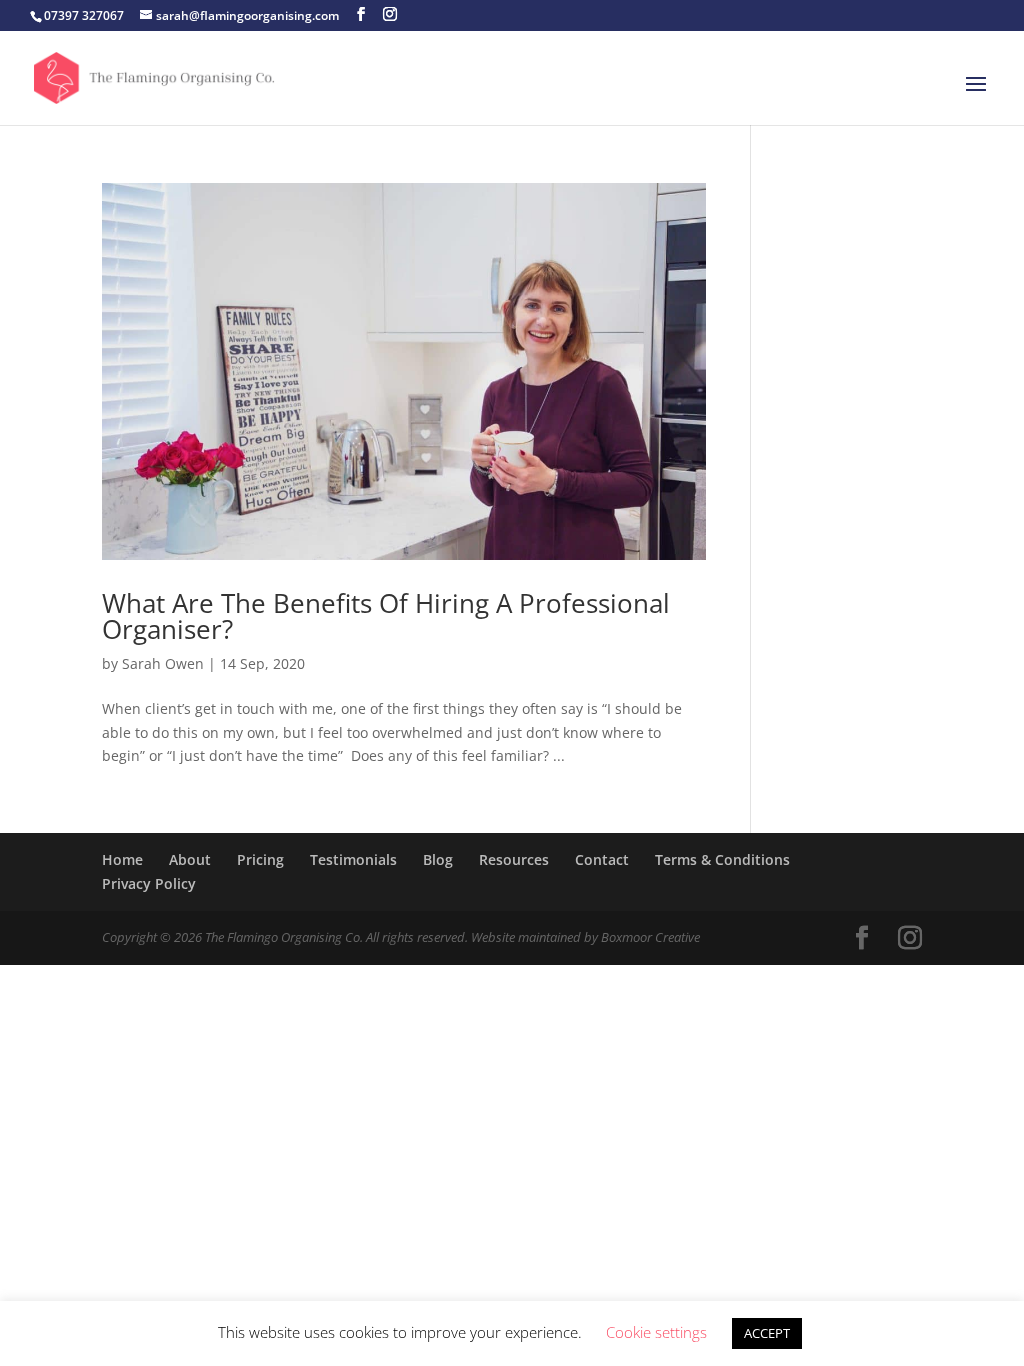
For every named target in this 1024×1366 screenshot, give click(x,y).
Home (122, 859)
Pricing (260, 859)
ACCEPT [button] (767, 1333)
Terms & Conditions (722, 859)
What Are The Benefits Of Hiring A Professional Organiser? (386, 616)
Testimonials (353, 859)
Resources (514, 859)
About (190, 859)
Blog (438, 859)
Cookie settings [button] (656, 1332)
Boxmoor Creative (650, 937)
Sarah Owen (163, 663)
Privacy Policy (149, 883)
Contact (602, 859)
